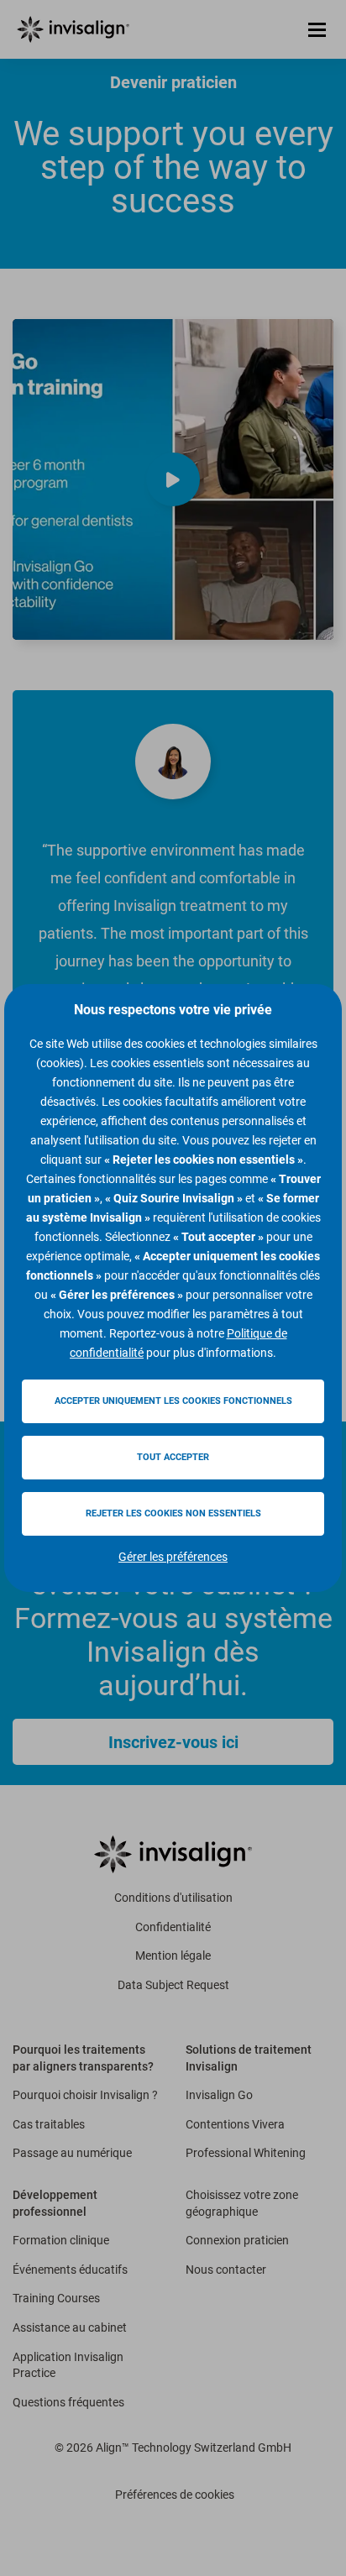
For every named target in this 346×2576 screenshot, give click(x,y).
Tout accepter (173, 1457)
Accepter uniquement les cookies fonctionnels (173, 1401)
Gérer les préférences (173, 1557)
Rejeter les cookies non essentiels (173, 1513)
